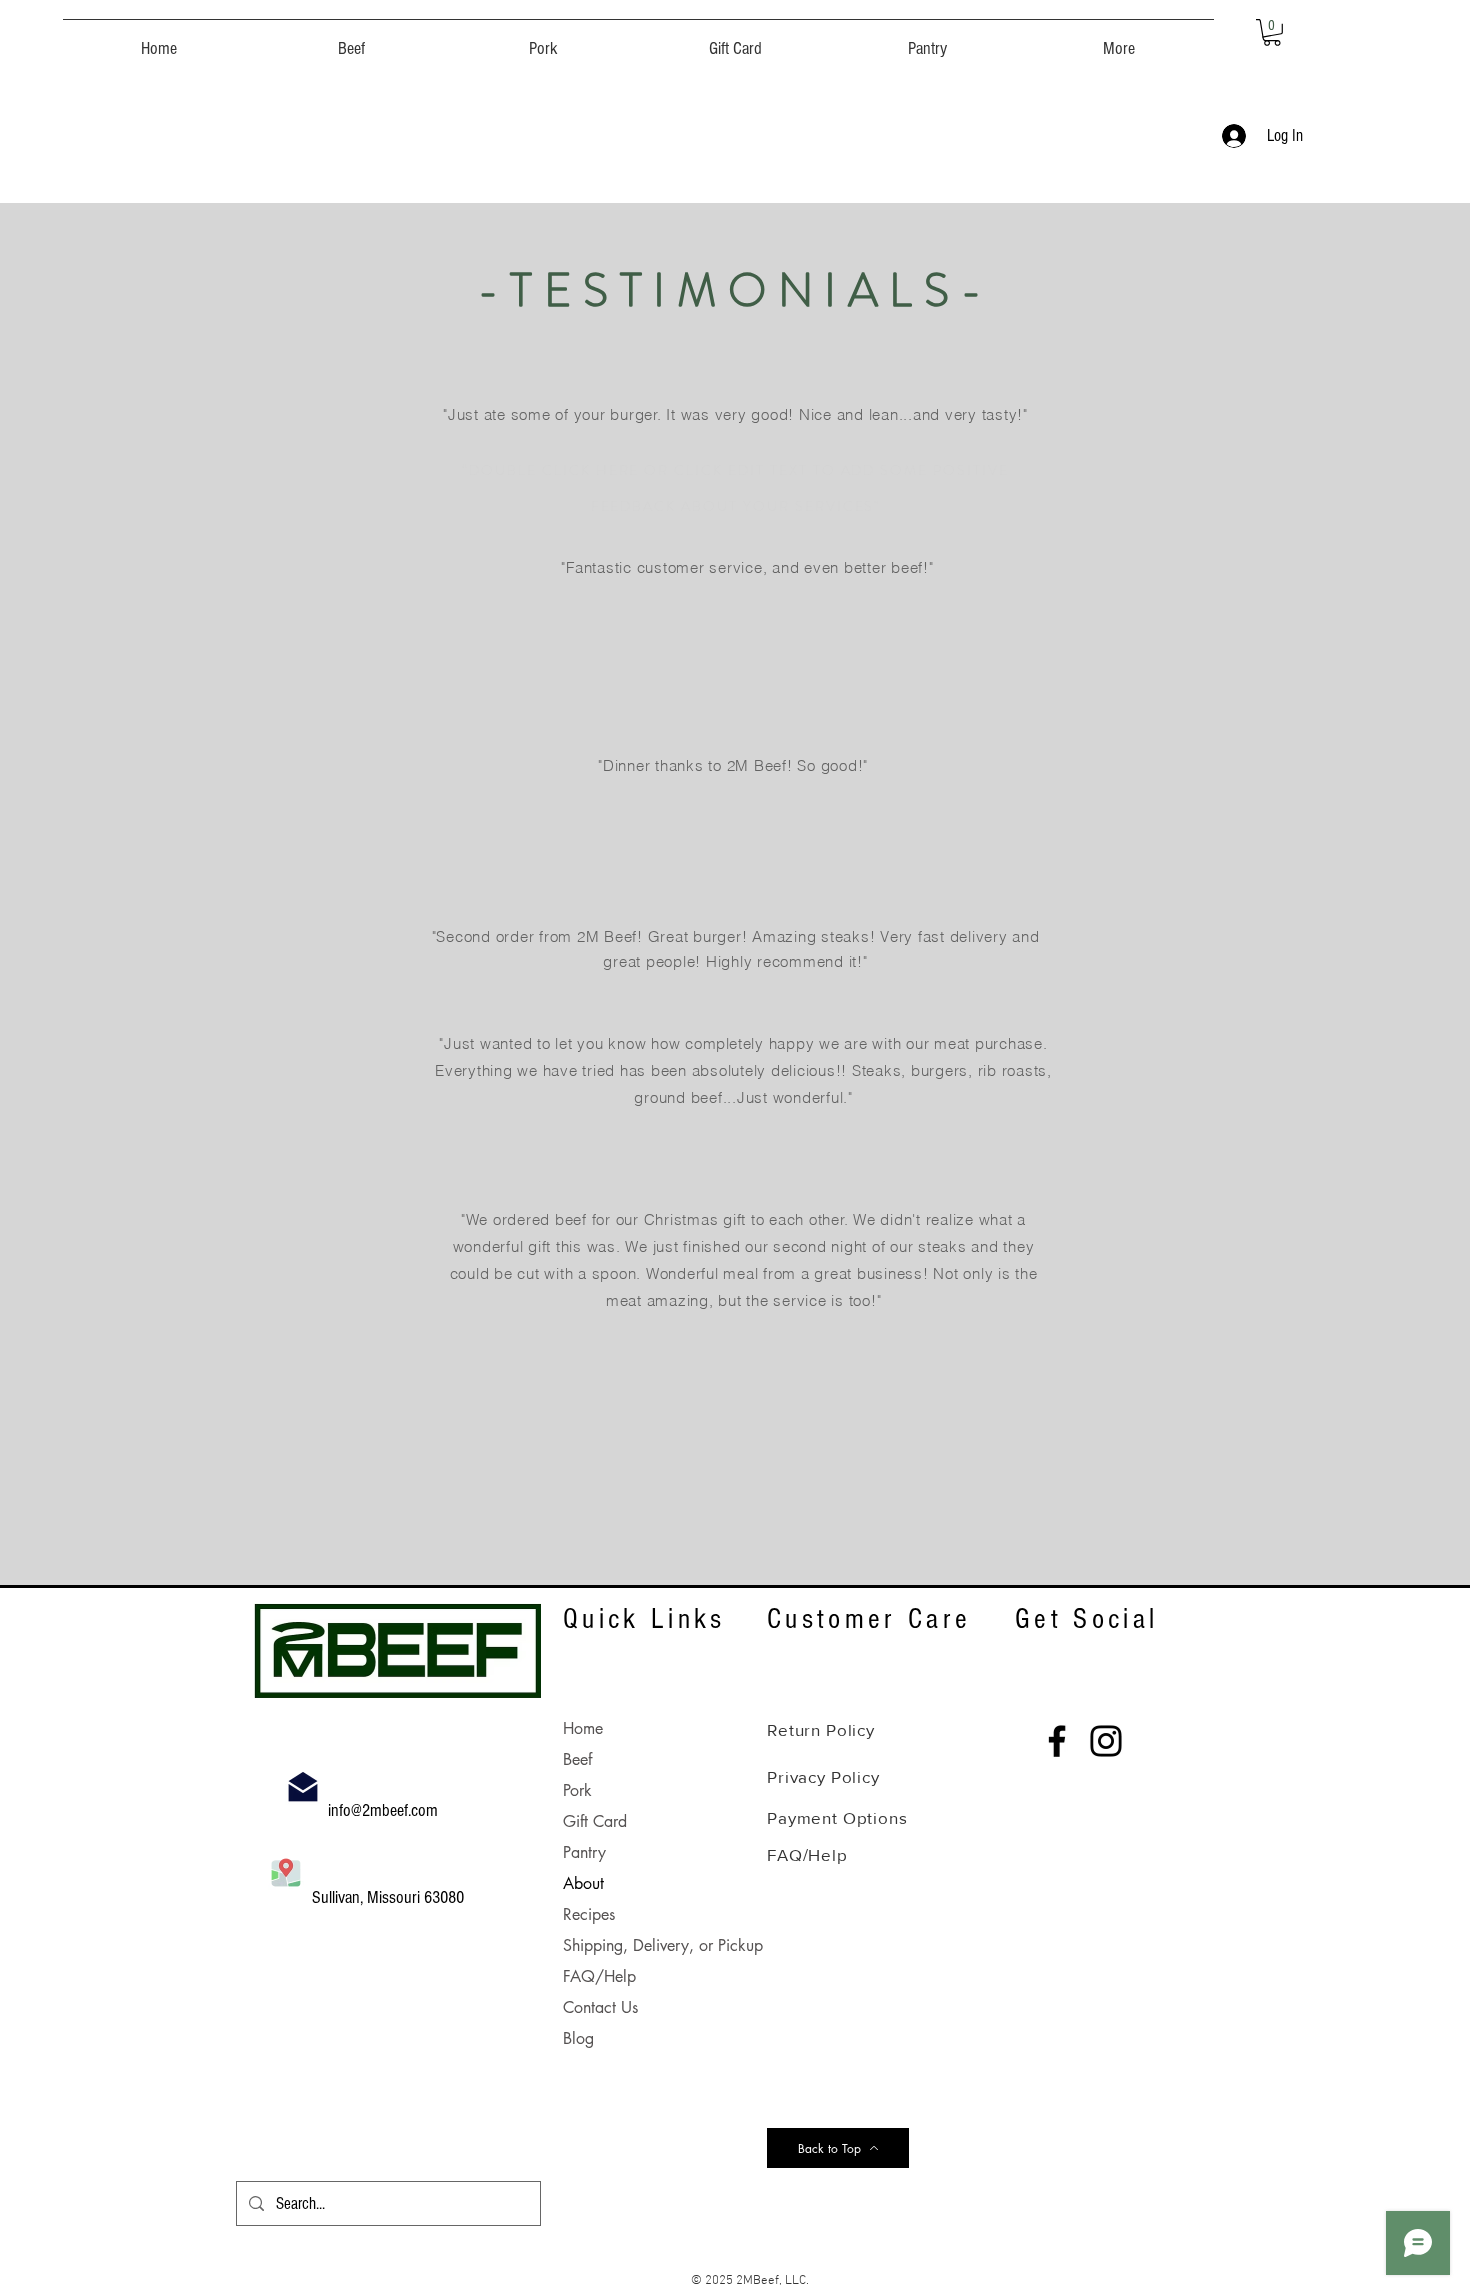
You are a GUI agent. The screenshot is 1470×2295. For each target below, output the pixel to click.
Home (583, 1728)
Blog (578, 2038)
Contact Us (600, 2007)
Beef (577, 1759)
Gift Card (595, 1821)
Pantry (584, 1852)
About (583, 1883)
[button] (351, 40)
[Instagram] (1106, 1741)
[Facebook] (1057, 1741)
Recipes (589, 1914)
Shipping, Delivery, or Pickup (663, 1945)
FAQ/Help (599, 1976)
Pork (577, 1790)
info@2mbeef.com (385, 1810)
